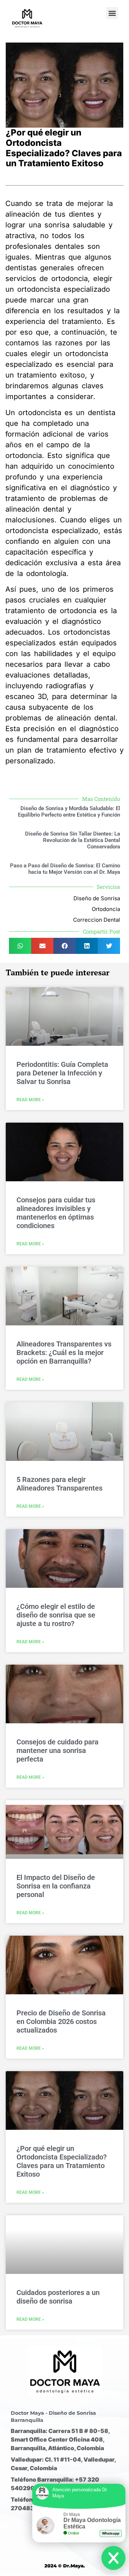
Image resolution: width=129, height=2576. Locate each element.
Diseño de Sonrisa (97, 898)
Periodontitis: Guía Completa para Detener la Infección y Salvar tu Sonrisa (62, 1073)
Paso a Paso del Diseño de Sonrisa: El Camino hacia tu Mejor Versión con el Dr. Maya (65, 869)
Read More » (30, 1100)
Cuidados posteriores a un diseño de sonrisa (58, 2297)
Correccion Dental (97, 920)
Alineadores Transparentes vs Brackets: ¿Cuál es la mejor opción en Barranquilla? (64, 1353)
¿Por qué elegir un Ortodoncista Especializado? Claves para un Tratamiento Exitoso (62, 2161)
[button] (112, 13)
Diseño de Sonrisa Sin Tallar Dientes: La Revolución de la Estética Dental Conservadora (73, 840)
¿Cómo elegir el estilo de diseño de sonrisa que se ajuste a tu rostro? (56, 1615)
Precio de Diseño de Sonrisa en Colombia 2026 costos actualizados (61, 2021)
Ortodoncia (106, 909)
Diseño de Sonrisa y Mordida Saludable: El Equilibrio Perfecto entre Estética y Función (69, 812)
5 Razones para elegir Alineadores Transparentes (60, 1484)
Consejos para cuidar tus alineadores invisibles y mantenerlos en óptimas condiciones (56, 1213)
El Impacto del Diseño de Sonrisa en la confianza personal (56, 1886)
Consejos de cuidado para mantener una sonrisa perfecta (58, 1750)
